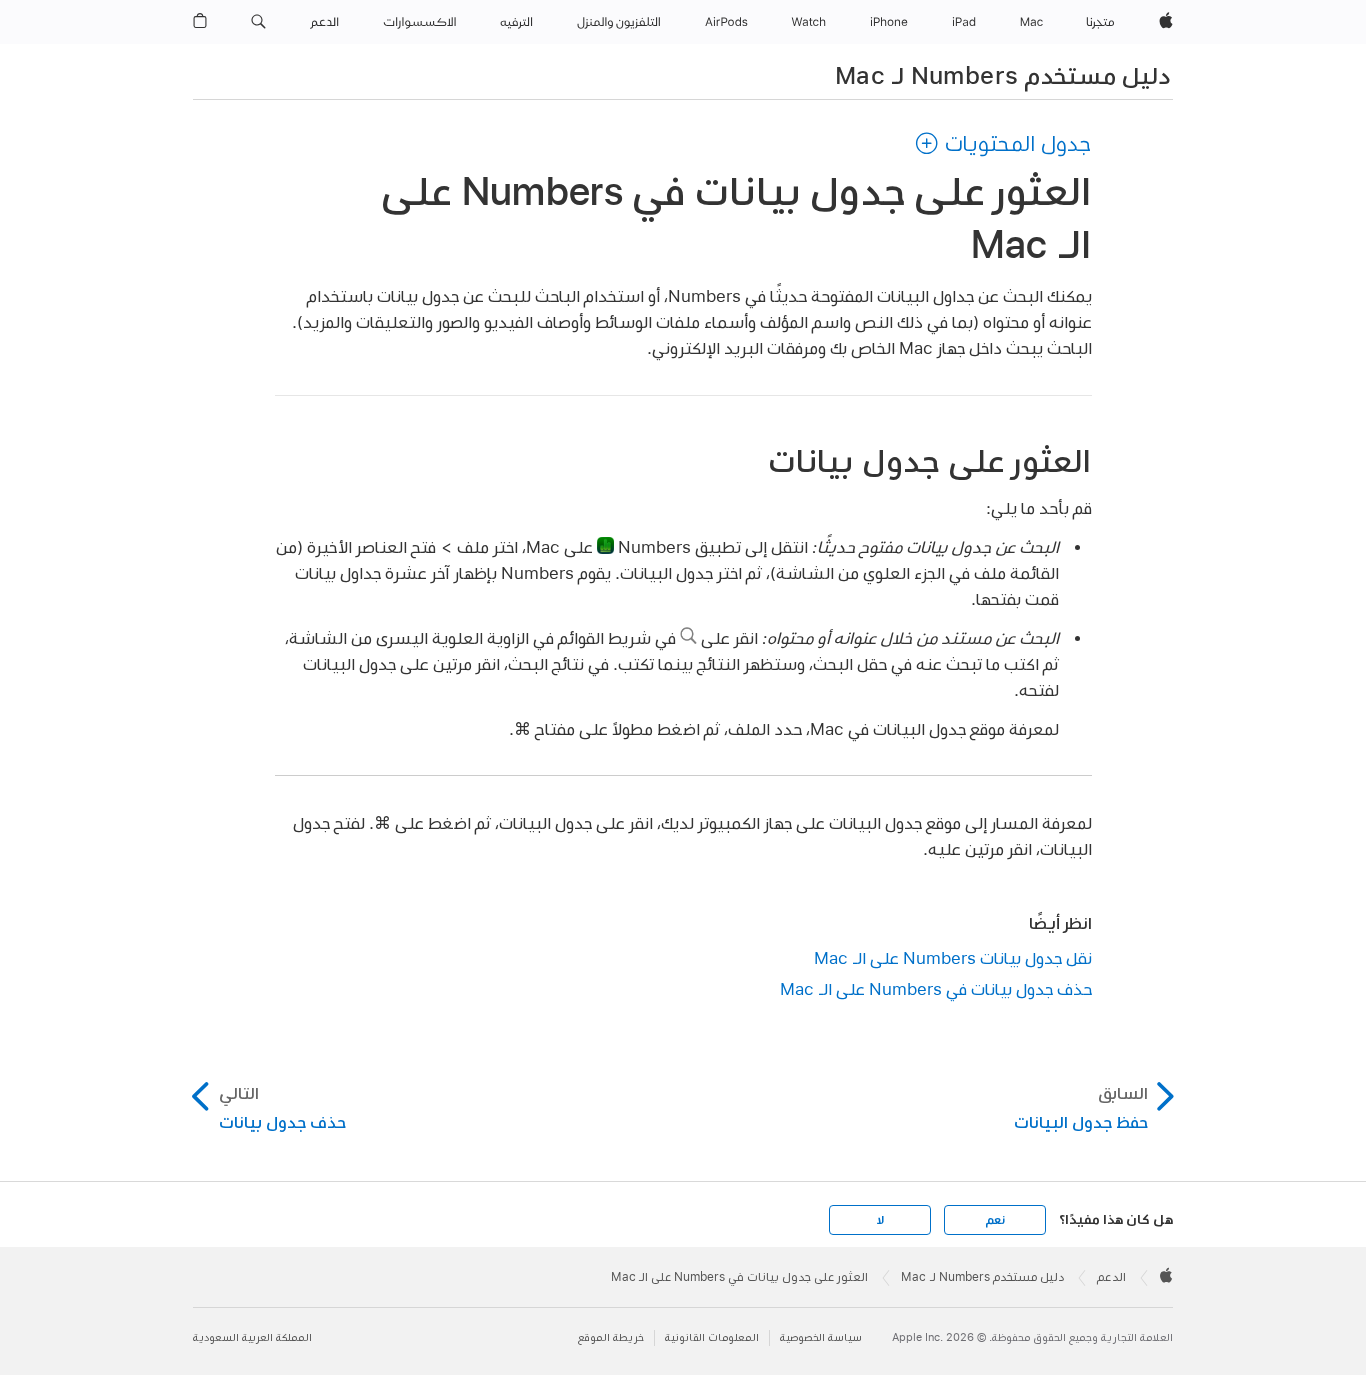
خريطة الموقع (611, 1337)
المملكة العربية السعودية (252, 1337)
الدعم (1111, 1277)
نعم (995, 1220)
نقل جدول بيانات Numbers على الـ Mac (953, 957)
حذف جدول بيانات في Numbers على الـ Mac (936, 988)
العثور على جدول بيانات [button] (929, 461)
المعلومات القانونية (712, 1337)
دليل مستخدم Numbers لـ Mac (1002, 75)
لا (880, 1220)
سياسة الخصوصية (821, 1337)
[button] (258, 22)
